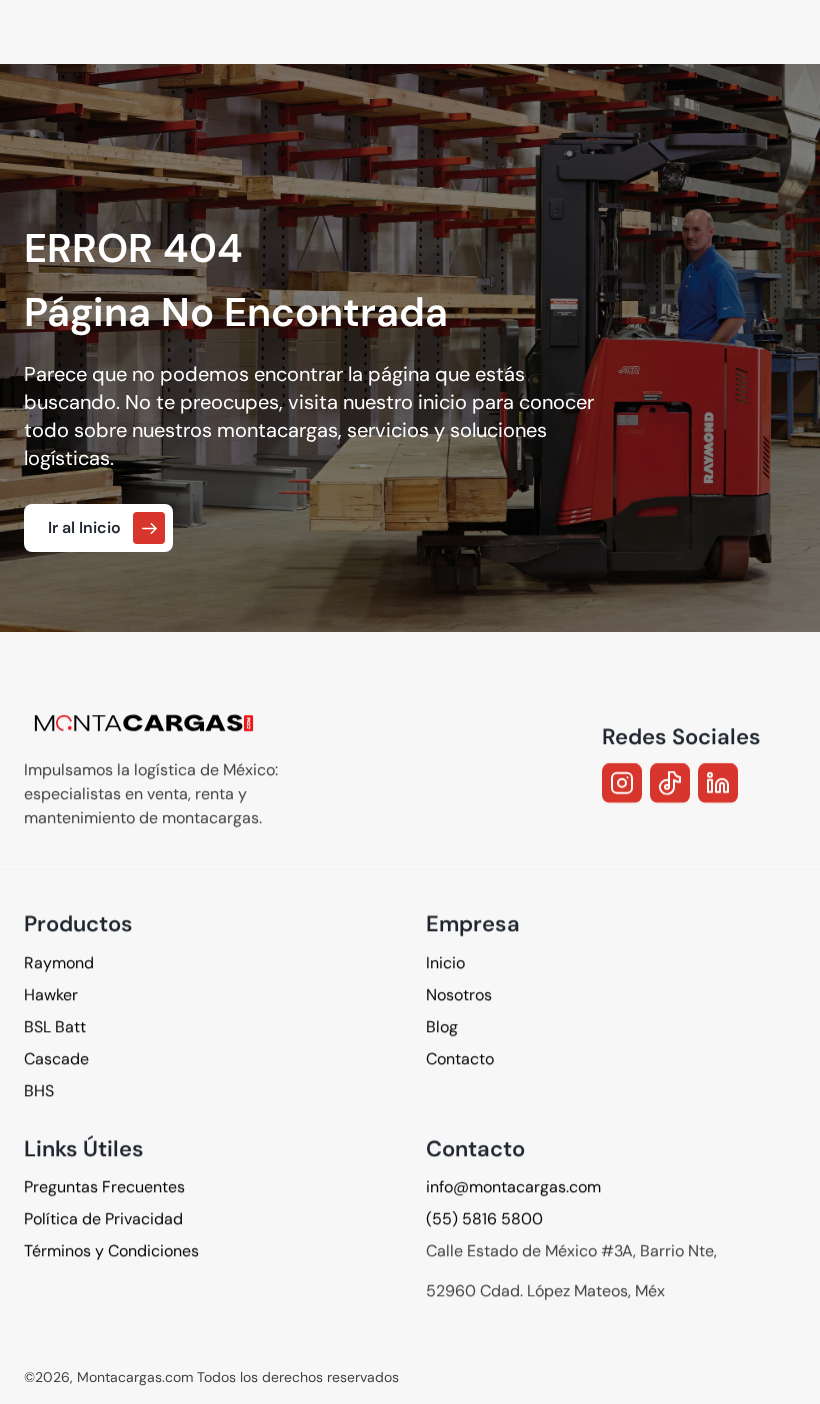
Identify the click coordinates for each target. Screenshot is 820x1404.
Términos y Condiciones (111, 1250)
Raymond (59, 961)
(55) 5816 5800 (484, 1218)
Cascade (56, 1057)
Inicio (445, 961)
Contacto (460, 1057)
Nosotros (459, 993)
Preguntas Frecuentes (104, 1186)
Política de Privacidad (103, 1218)
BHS (39, 1089)
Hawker (51, 993)
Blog (442, 1025)
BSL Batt (55, 1025)
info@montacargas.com (513, 1186)
